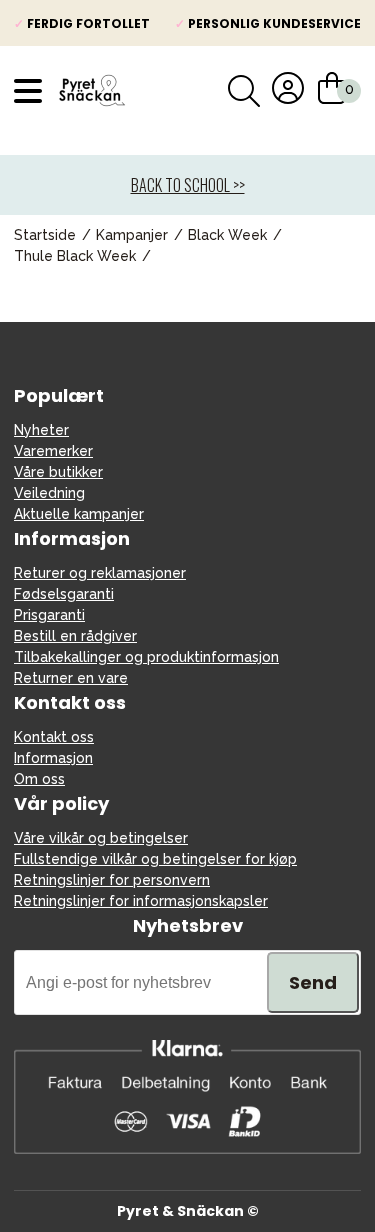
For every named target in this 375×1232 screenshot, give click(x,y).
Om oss (39, 779)
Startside (45, 235)
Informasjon (53, 758)
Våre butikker (58, 472)
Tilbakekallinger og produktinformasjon (146, 657)
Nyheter (41, 430)
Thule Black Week (75, 256)
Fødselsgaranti (64, 594)
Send (313, 982)
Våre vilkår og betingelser (101, 838)
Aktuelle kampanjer (79, 514)
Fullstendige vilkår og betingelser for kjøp (155, 859)
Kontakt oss (54, 737)
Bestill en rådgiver (75, 636)
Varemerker (53, 451)
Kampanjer (132, 235)
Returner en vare (71, 678)
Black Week (227, 235)
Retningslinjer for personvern (112, 880)
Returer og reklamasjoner (100, 573)
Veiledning (49, 493)
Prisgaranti (49, 615)
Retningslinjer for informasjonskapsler (141, 901)
